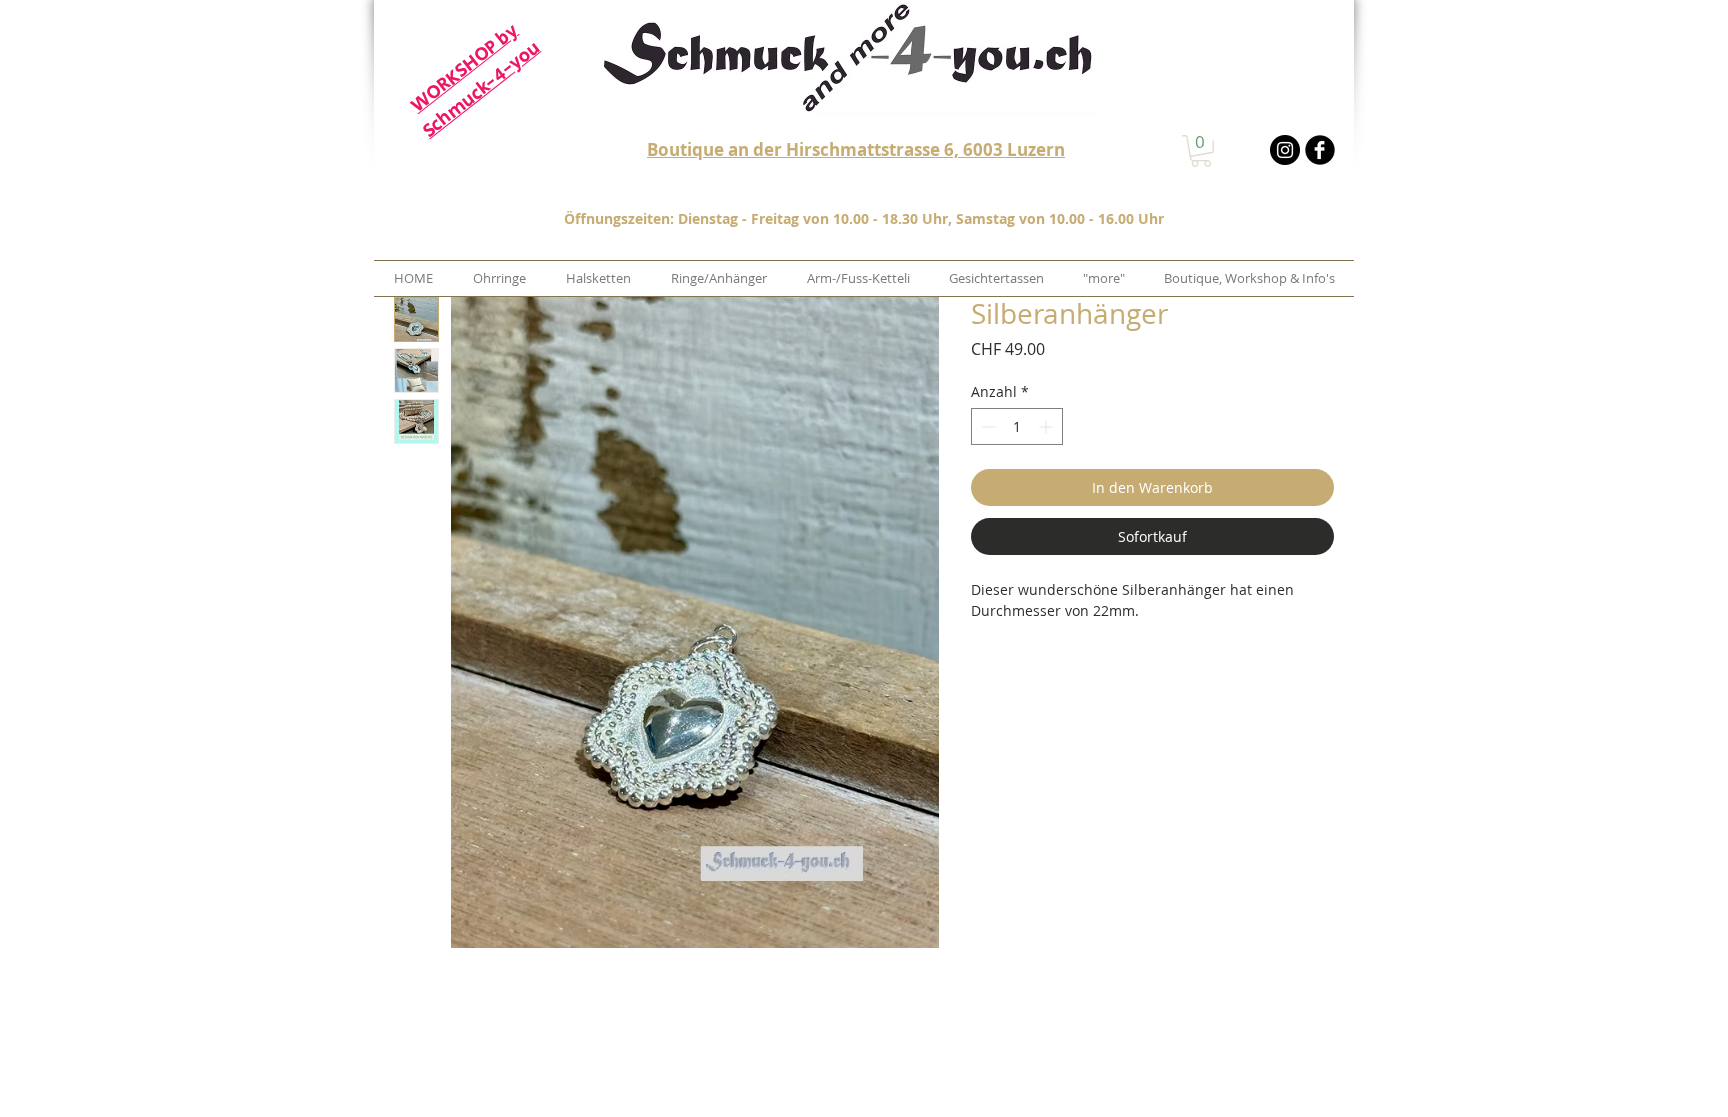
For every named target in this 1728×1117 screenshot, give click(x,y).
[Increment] (1047, 426)
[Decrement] (986, 426)
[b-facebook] (1320, 150)
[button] (1201, 151)
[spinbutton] (1017, 426)
